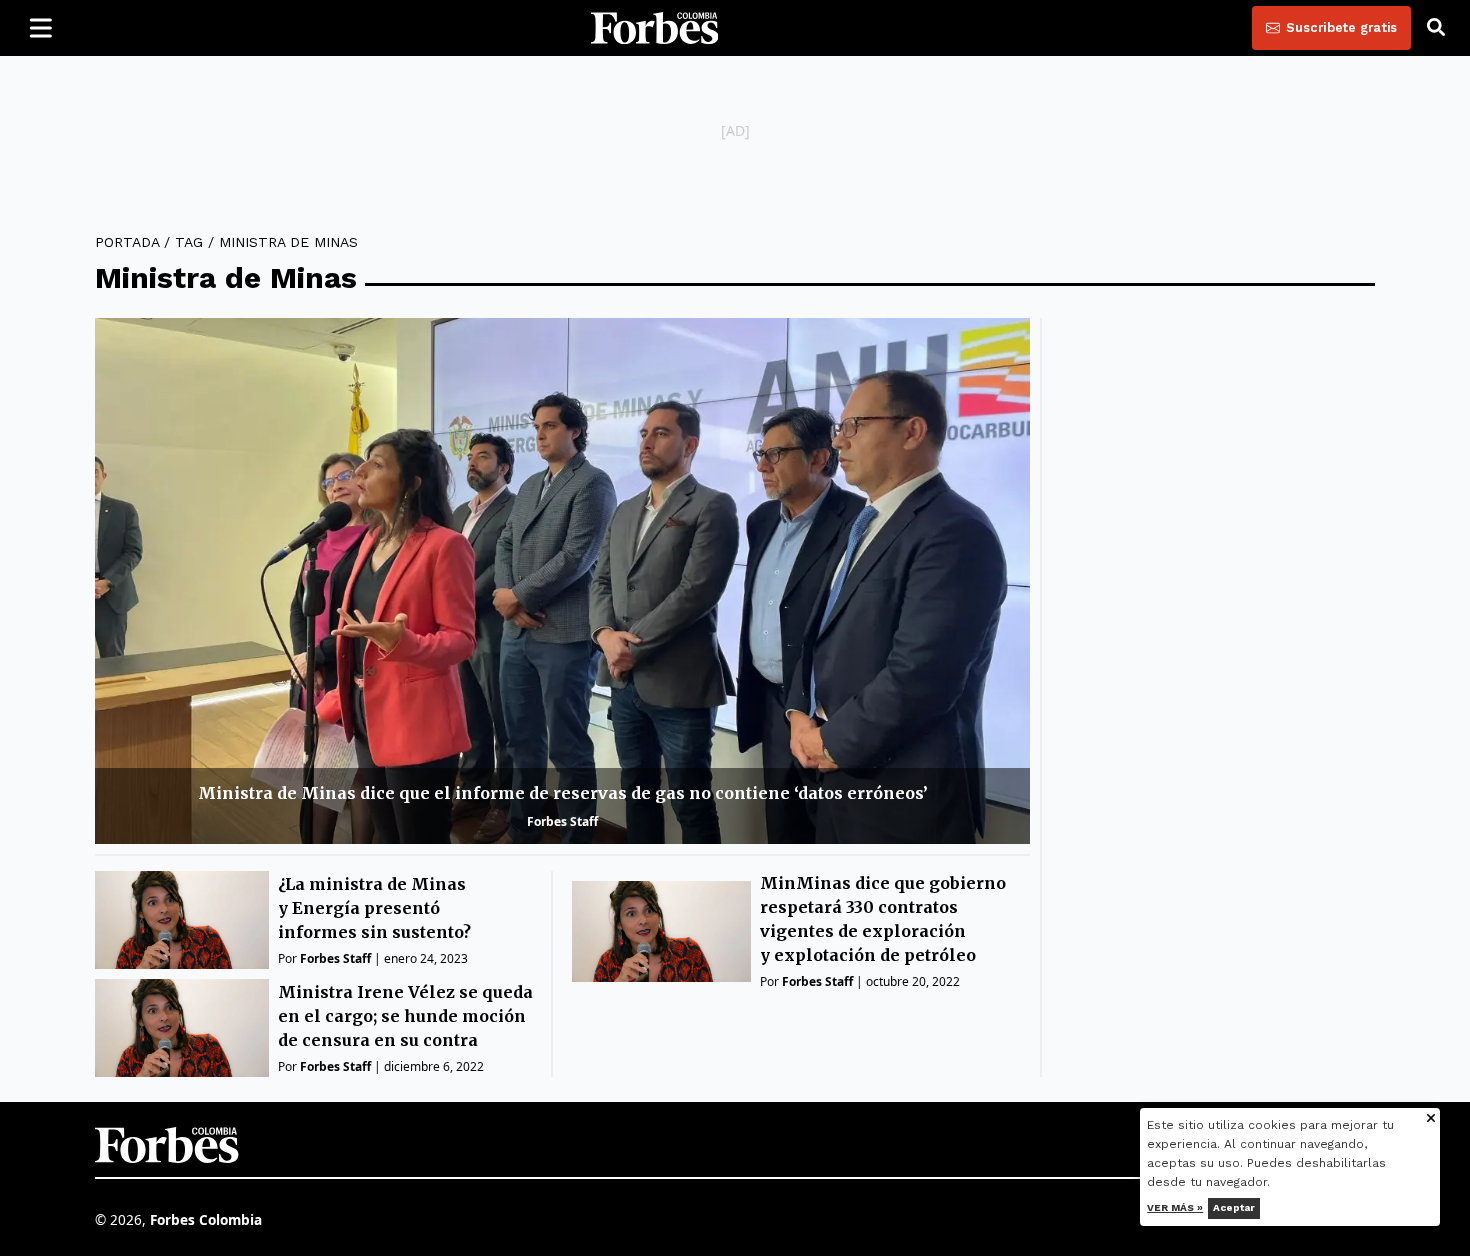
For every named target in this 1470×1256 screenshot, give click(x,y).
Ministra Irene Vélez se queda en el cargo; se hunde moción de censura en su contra (405, 1016)
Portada (127, 242)
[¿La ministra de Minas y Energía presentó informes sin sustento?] (182, 920)
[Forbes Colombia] (655, 28)
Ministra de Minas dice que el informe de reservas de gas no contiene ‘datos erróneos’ (563, 793)
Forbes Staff (562, 821)
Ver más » (1176, 1207)
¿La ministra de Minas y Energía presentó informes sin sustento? (374, 908)
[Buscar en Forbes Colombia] (1436, 28)
